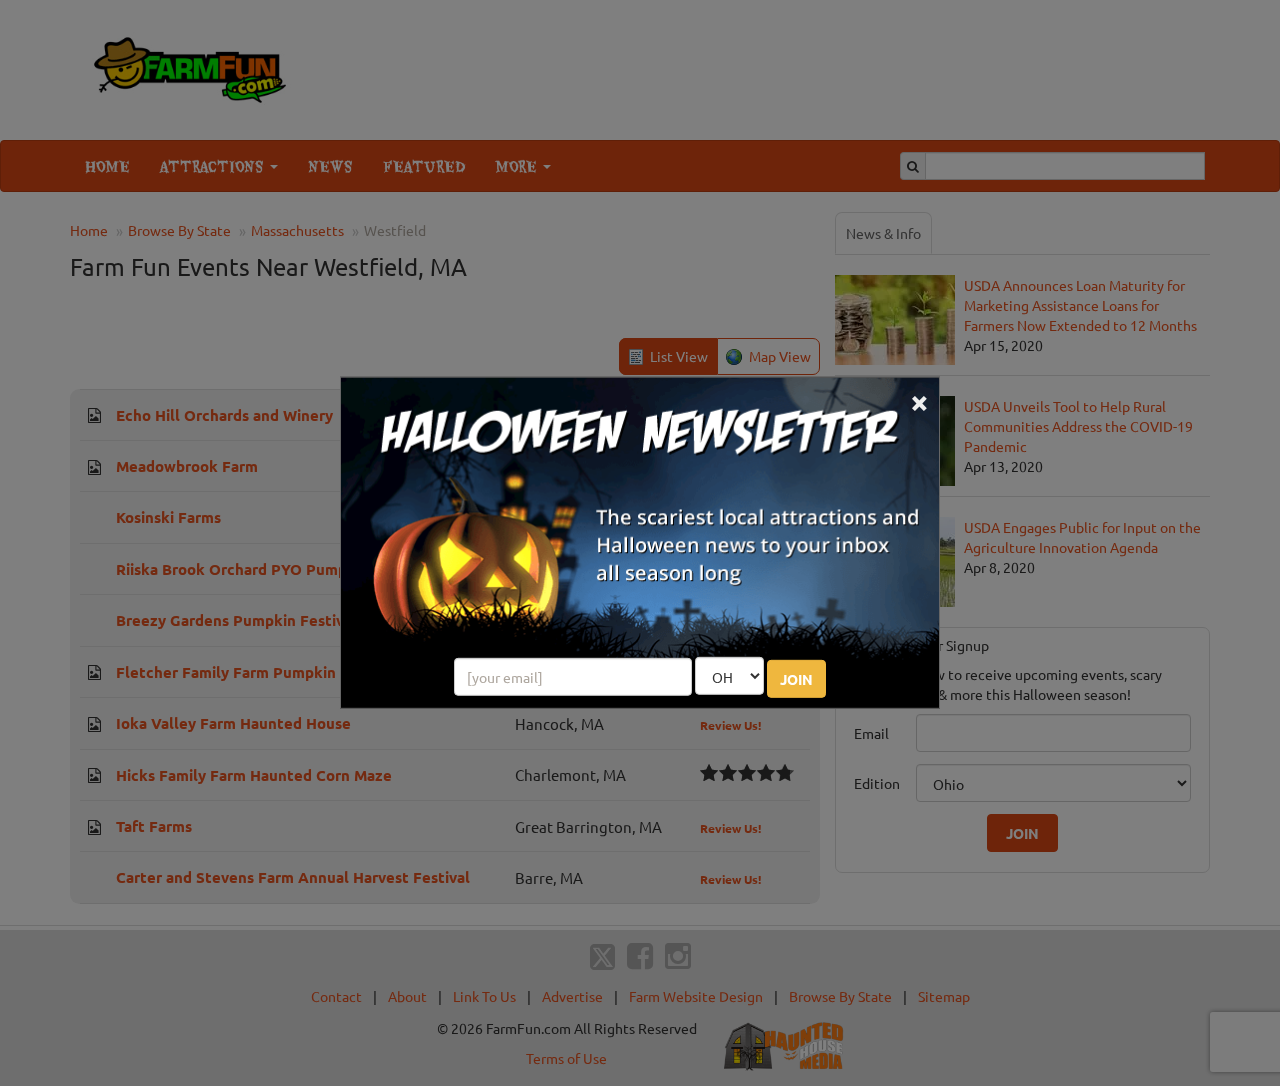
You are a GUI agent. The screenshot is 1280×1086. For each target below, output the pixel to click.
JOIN (796, 679)
